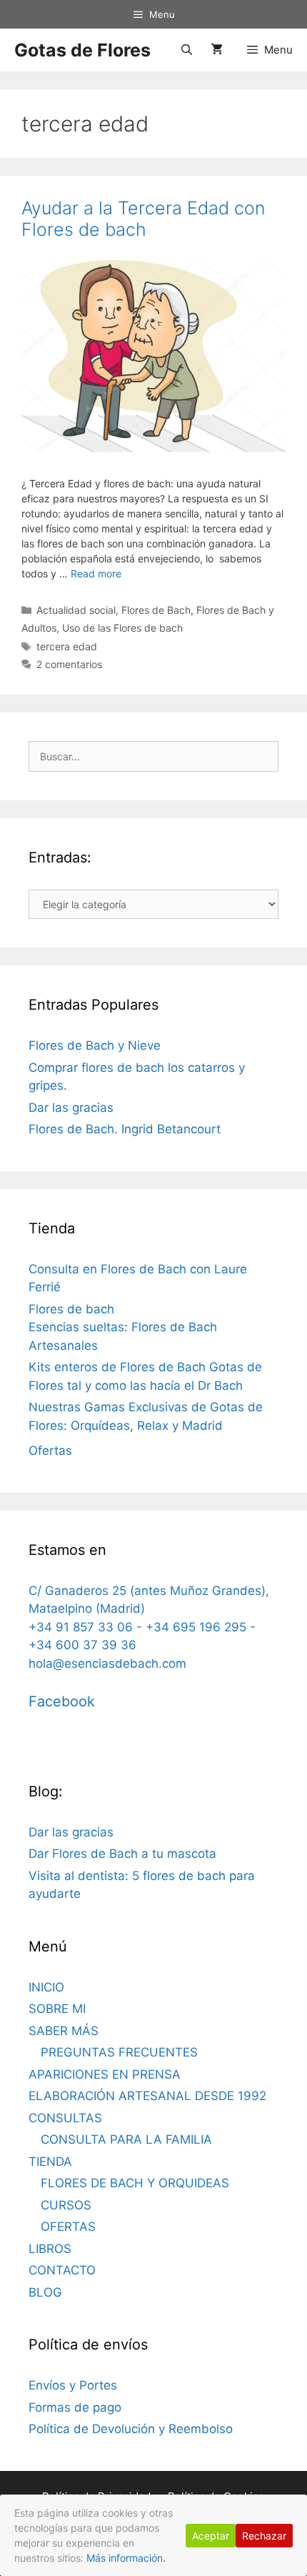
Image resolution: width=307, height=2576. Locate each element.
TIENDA (50, 2162)
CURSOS (66, 2205)
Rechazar (264, 2536)
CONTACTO (62, 2270)
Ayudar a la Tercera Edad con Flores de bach (143, 219)
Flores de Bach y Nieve (95, 1045)
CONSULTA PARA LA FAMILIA (126, 2139)
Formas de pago (75, 2407)
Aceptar (211, 2536)
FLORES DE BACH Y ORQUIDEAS (135, 2183)
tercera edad (67, 646)
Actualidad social (76, 610)
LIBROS (50, 2249)
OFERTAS (68, 2227)
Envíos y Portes (73, 2385)
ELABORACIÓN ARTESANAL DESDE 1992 (147, 2096)
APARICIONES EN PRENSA (105, 2074)
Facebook (62, 1701)
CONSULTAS (65, 2118)
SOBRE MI (57, 2009)
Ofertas (50, 1451)
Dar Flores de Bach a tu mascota (122, 1854)
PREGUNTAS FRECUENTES (119, 2052)
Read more (96, 573)
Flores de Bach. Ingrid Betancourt (125, 1129)
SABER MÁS (64, 2031)
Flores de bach (71, 1309)
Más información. (126, 2558)
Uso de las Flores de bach (122, 628)
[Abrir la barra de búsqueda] (186, 50)
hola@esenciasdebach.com (107, 1664)
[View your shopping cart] (217, 50)
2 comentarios (69, 664)
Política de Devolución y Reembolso (131, 2429)
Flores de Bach (156, 610)
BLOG (45, 2292)
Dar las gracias (71, 1108)
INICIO (46, 1987)
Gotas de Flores (82, 50)
